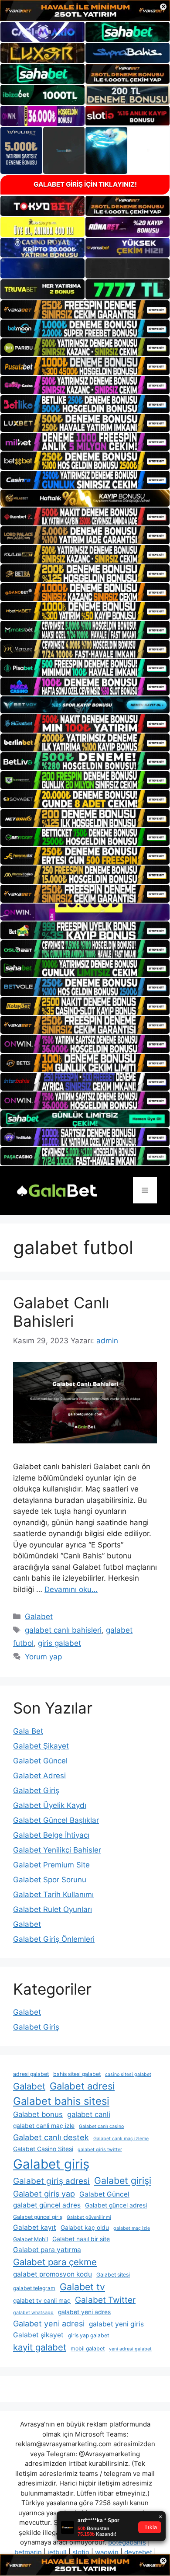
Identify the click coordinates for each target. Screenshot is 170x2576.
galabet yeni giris (116, 2324)
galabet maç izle (132, 2228)
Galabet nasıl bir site (81, 2239)
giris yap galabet (88, 2335)
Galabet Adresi (39, 1776)
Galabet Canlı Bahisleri (61, 1312)
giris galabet (59, 1643)
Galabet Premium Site (51, 1865)
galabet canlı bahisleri (63, 1630)
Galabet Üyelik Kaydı (50, 1805)
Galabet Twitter (105, 2300)
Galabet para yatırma (47, 2250)
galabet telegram (34, 2288)
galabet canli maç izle (44, 2126)
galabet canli (89, 2114)
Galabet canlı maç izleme (121, 2139)
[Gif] (85, 498)
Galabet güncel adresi (116, 2205)
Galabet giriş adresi (51, 2181)
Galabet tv (82, 2287)
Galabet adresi (82, 2086)
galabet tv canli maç (42, 2301)
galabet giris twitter (100, 2150)
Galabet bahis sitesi (61, 2101)
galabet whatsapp (33, 2313)
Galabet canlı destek (51, 2137)
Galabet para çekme (55, 2262)
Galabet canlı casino (101, 2126)
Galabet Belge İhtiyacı (51, 1835)
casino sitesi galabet (128, 2074)
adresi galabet (31, 2074)
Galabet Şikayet (41, 1746)
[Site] (85, 309)
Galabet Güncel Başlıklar (56, 1820)
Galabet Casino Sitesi (43, 2149)
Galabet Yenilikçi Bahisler (57, 1850)
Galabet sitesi (113, 2275)
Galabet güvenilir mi (89, 2217)
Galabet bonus (38, 2114)
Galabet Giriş (36, 1790)
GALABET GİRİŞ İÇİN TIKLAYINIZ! (85, 184)
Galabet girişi (123, 2180)
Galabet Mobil (31, 2239)
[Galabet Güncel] (57, 1190)
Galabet (39, 1617)
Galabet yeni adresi (49, 2324)
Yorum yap (43, 1657)
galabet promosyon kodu (53, 2274)
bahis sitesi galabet (77, 2074)
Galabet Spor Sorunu (50, 1880)
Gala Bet (28, 1731)
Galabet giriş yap (44, 2194)
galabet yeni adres (84, 2312)
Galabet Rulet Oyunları (53, 1909)
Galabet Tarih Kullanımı (53, 1895)
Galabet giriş (51, 2164)
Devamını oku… (71, 1589)
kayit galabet (40, 2347)
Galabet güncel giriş (38, 2217)
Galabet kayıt (35, 2227)
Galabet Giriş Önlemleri (54, 1939)
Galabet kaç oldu (85, 2228)
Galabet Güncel (40, 1761)
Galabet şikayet (38, 2335)
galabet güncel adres (47, 2205)
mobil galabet (88, 2348)
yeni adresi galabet (130, 2349)
